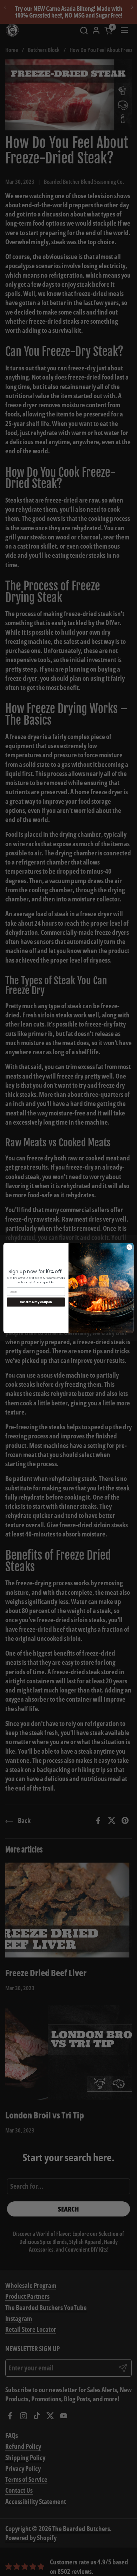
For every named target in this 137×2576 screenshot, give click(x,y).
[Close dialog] (129, 1247)
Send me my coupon (36, 1302)
